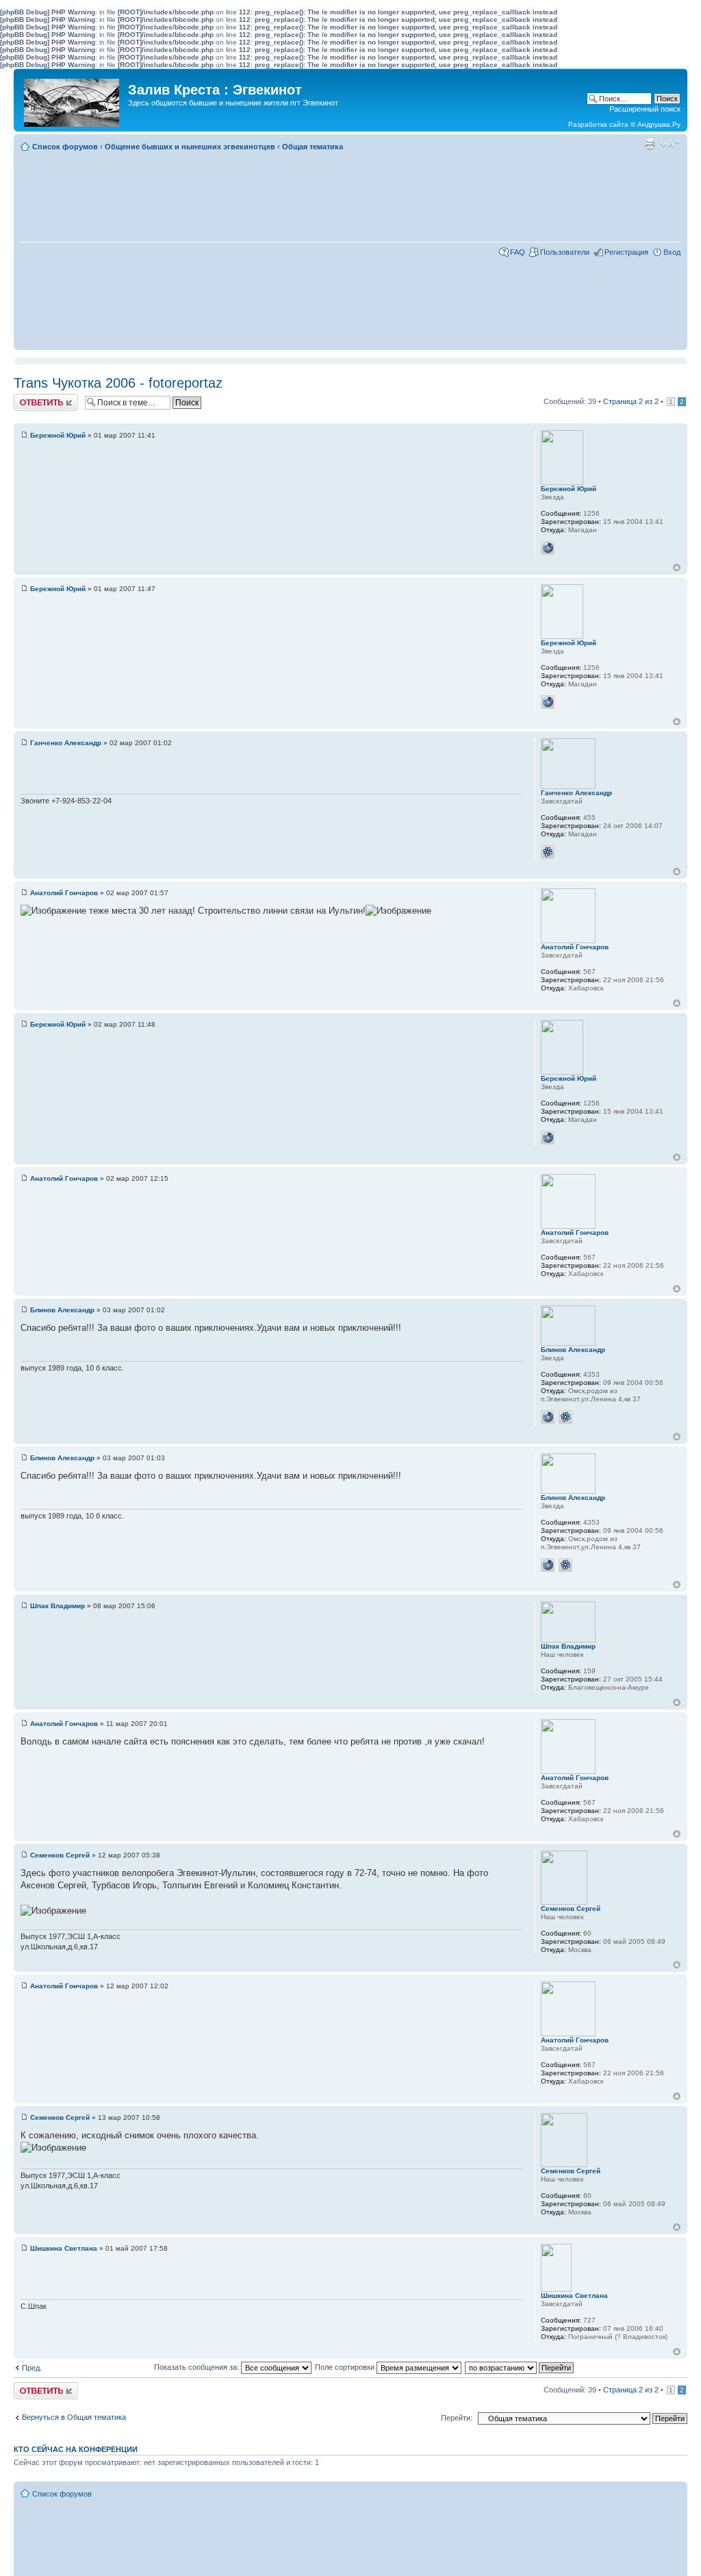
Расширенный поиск (645, 109)
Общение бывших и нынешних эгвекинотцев (190, 147)
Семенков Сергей (60, 1855)
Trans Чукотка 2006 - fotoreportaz (118, 383)
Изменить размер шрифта (671, 144)
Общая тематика (313, 147)
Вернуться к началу (677, 567)
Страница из (631, 401)
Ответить (30, 398)
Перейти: (457, 2418)
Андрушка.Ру (659, 124)
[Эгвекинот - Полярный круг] (73, 99)
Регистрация (626, 252)
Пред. (32, 2368)
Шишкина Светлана (64, 2248)
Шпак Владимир (58, 1606)
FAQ (518, 252)
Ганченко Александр (66, 743)
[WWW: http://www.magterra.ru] (548, 548)
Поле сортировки (346, 2367)
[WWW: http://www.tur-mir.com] (548, 1417)
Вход (672, 252)
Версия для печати (650, 144)
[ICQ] (548, 852)
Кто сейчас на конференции (76, 2449)
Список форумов (65, 147)
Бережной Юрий (58, 435)
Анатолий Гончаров (64, 893)
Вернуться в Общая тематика (74, 2417)
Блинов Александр (62, 1310)
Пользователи (565, 252)
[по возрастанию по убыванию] (520, 2367)
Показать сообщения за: (197, 2367)
